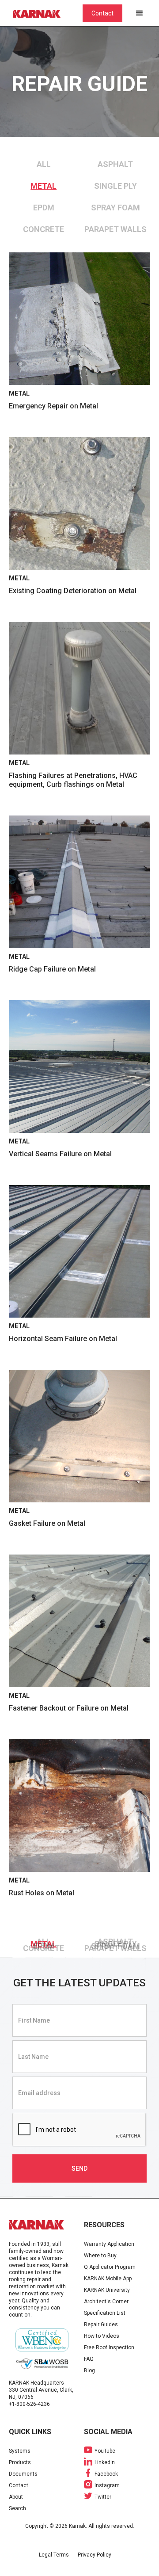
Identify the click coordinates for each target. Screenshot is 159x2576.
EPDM (44, 208)
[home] (42, 13)
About (16, 2497)
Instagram (107, 2485)
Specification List (105, 2313)
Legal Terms (54, 2555)
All (44, 164)
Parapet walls (115, 229)
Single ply (115, 186)
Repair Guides (101, 2324)
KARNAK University (107, 2290)
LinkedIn (105, 2462)
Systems (20, 2451)
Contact (102, 13)
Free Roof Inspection (109, 2347)
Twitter (103, 2497)
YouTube (105, 2451)
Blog (89, 2370)
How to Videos (102, 2336)
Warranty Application (109, 2244)
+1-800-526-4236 (29, 2404)
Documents (23, 2474)
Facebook (106, 2474)
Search (17, 2508)
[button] (140, 13)
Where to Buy (100, 2256)
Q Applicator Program (110, 2267)
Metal (44, 186)
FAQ (89, 2359)
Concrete (44, 229)
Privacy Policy (95, 2555)
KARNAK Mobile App (108, 2279)
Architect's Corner (106, 2302)
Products (20, 2462)
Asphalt (115, 164)
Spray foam (115, 208)
